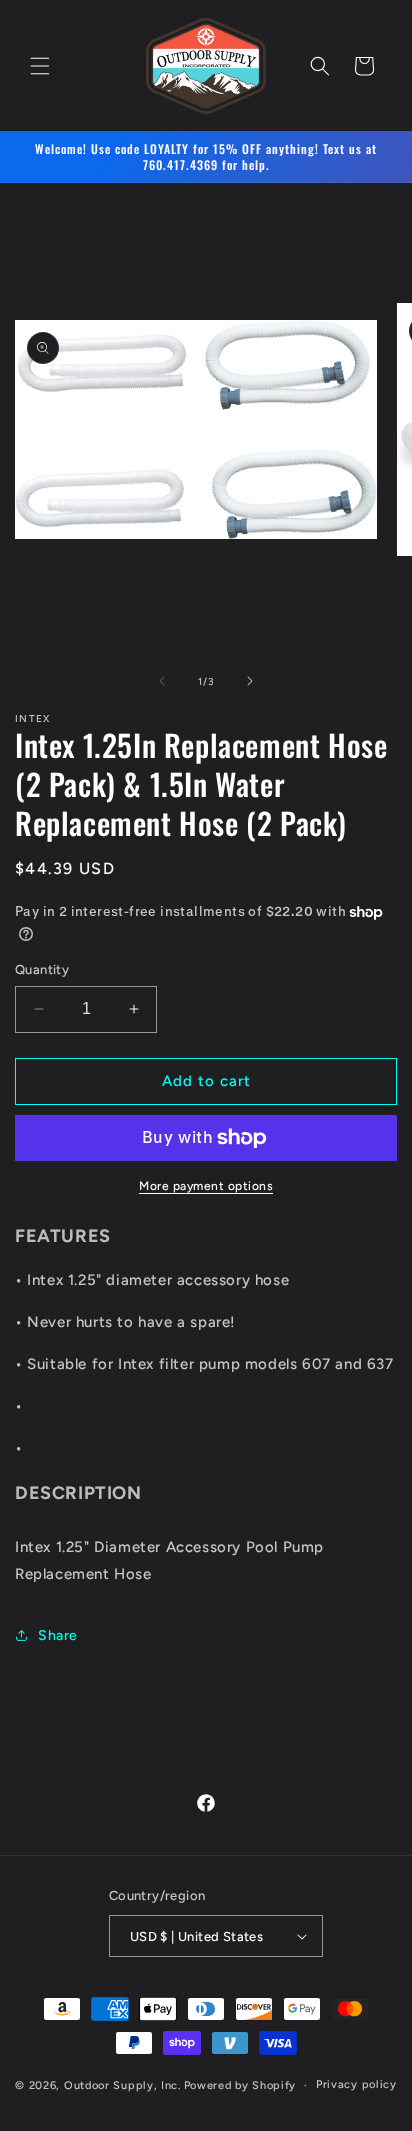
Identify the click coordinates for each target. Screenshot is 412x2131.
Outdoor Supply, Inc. (122, 2085)
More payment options (206, 1186)
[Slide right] (250, 681)
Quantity (42, 969)
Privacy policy (356, 2084)
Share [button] (58, 1635)
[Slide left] (162, 681)
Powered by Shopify (240, 2085)
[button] (40, 66)
